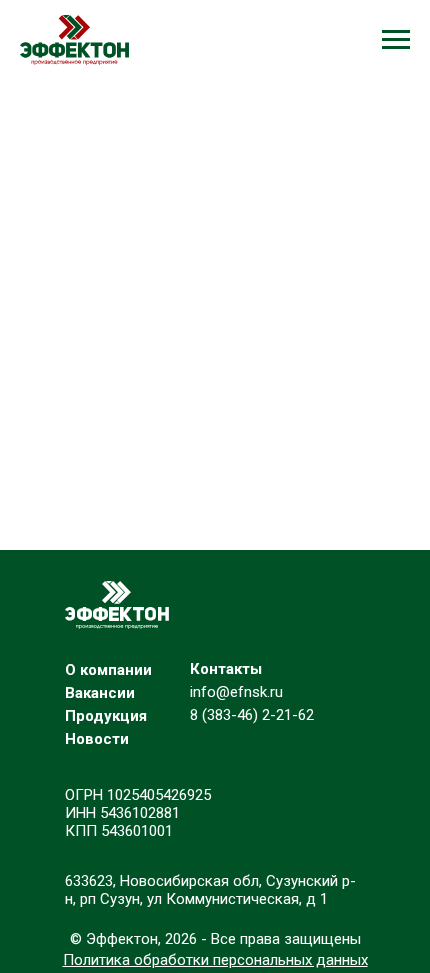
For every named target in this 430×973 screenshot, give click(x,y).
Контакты (226, 669)
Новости (97, 739)
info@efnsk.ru (236, 692)
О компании (108, 670)
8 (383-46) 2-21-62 (252, 715)
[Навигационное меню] (396, 40)
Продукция (106, 716)
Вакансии (100, 693)
